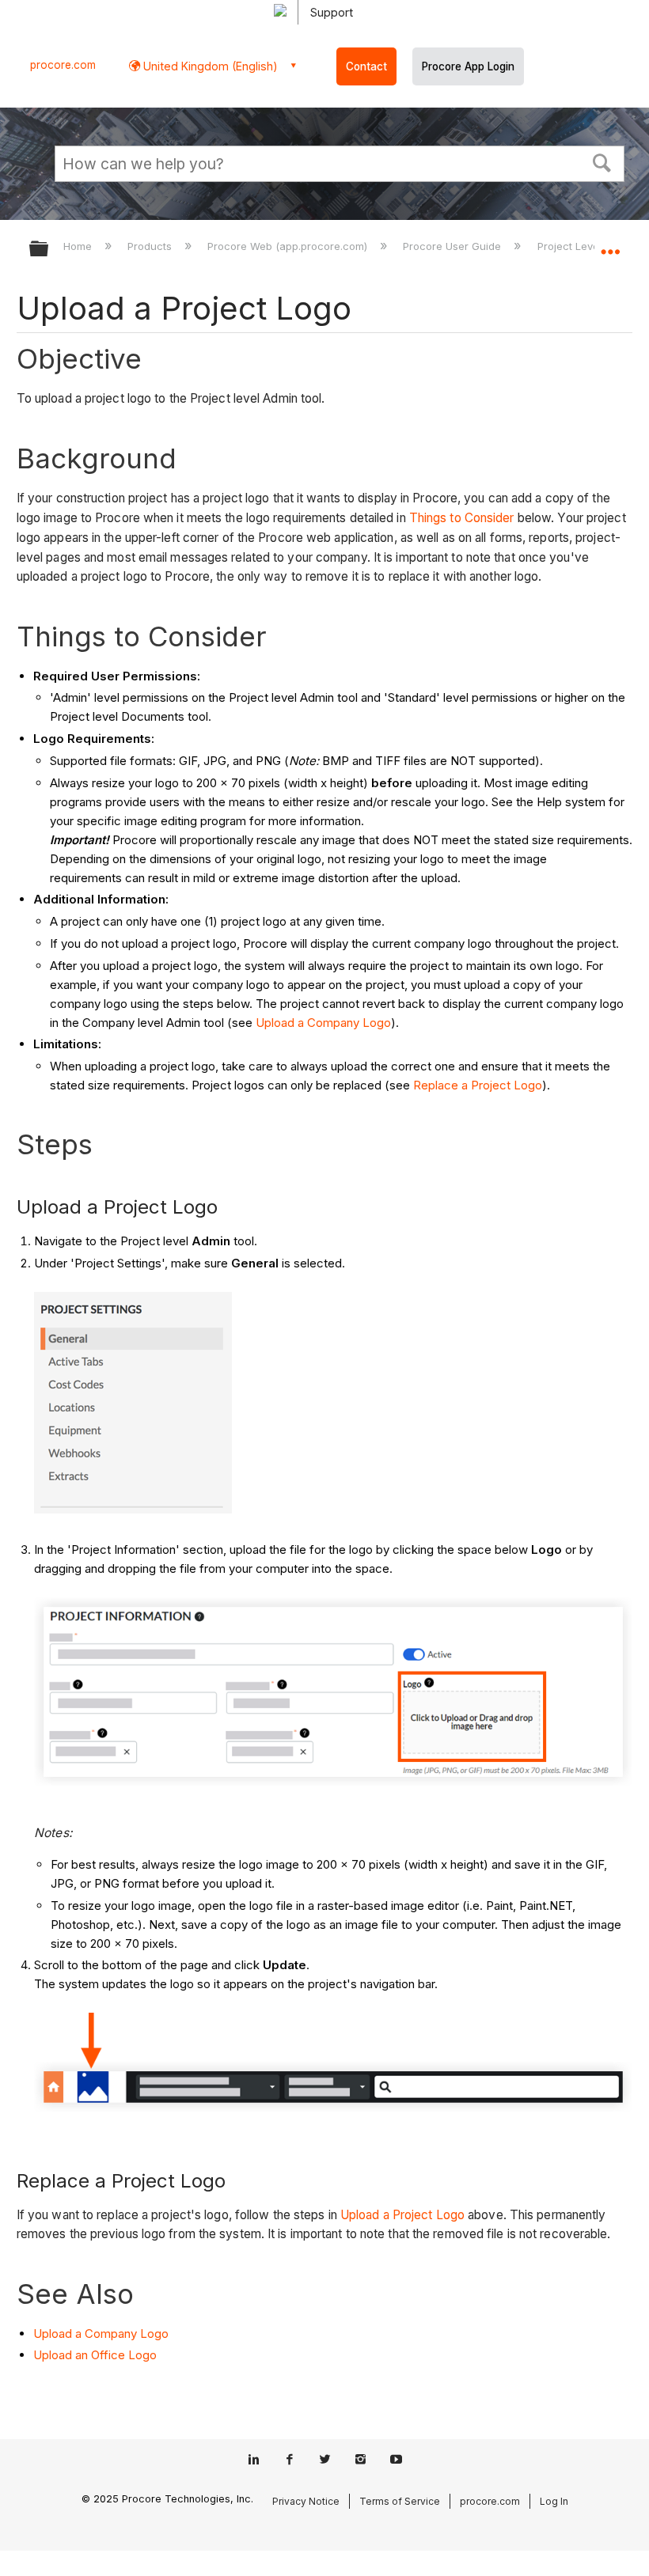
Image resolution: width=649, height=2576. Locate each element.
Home (79, 246)
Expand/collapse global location (610, 244)
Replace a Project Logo (478, 1085)
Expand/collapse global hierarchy (49, 250)
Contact (366, 66)
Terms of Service (400, 2501)
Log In (554, 2501)
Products (151, 246)
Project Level (571, 246)
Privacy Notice (306, 2501)
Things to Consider (462, 518)
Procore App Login (468, 66)
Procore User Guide (454, 246)
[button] (602, 161)
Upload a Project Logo (402, 2215)
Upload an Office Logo (95, 2355)
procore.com (63, 65)
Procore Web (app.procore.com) (289, 246)
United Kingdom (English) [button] (209, 66)
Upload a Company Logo (323, 1023)
